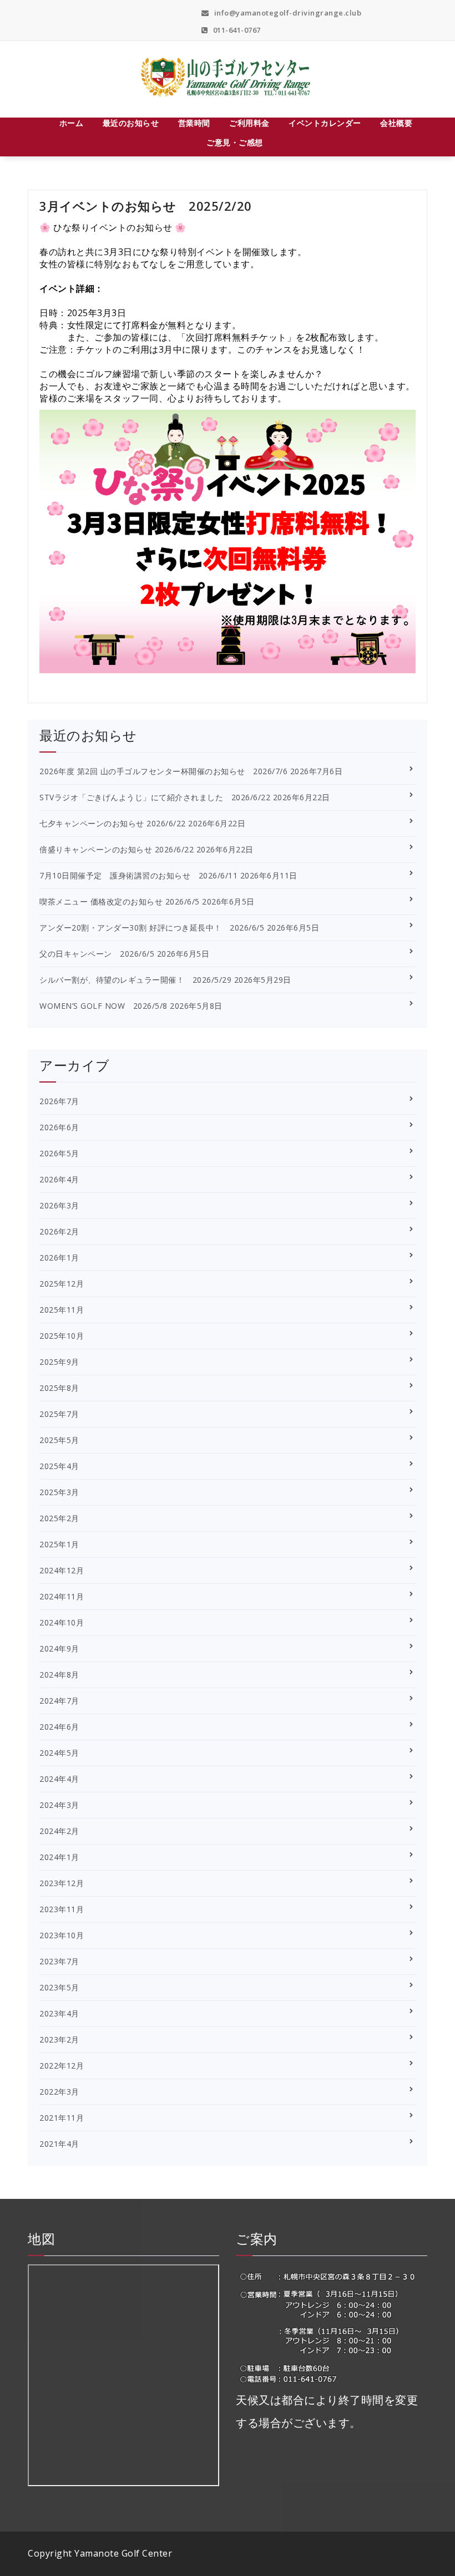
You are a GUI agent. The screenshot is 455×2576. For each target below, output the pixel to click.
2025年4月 (59, 1466)
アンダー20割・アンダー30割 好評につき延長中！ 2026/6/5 (152, 928)
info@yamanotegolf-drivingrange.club (287, 13)
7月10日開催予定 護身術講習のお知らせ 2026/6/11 (138, 875)
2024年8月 (59, 1675)
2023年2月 (59, 2039)
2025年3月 (59, 1492)
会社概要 (396, 123)
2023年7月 (59, 1961)
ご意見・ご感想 (235, 142)
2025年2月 (59, 1518)
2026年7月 (59, 1101)
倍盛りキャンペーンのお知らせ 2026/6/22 (117, 849)
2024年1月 (59, 1857)
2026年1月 (59, 1257)
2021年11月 (62, 2118)
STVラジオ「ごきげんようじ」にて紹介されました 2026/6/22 (155, 797)
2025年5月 (59, 1440)
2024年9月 (59, 1648)
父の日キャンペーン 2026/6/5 (97, 954)
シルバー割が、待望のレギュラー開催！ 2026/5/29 (135, 980)
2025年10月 (62, 1336)
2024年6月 (59, 1727)
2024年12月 (62, 1570)
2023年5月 (59, 1987)
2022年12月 (62, 2066)
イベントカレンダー (325, 123)
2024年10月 (62, 1622)
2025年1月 (59, 1544)
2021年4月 (59, 2144)
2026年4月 (59, 1179)
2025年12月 (62, 1284)
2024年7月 (59, 1701)
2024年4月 (59, 1779)
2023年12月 (62, 1883)
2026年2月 (59, 1231)
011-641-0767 (236, 30)
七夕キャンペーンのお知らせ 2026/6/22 (113, 823)
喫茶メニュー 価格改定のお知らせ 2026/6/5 (120, 901)
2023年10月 (62, 1935)
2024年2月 (59, 1831)
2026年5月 (59, 1153)
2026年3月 (59, 1205)
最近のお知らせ (131, 123)
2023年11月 (62, 1909)
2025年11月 (62, 1310)
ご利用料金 (249, 123)
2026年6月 (59, 1127)
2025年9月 (59, 1362)
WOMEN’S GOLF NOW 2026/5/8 (103, 1006)
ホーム (72, 123)
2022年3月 (59, 2092)
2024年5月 (59, 1753)
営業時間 (194, 123)
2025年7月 (59, 1414)
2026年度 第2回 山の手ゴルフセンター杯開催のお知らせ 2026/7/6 (163, 771)
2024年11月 (62, 1596)
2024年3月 (59, 1805)
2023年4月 (59, 2013)
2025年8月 (59, 1388)
